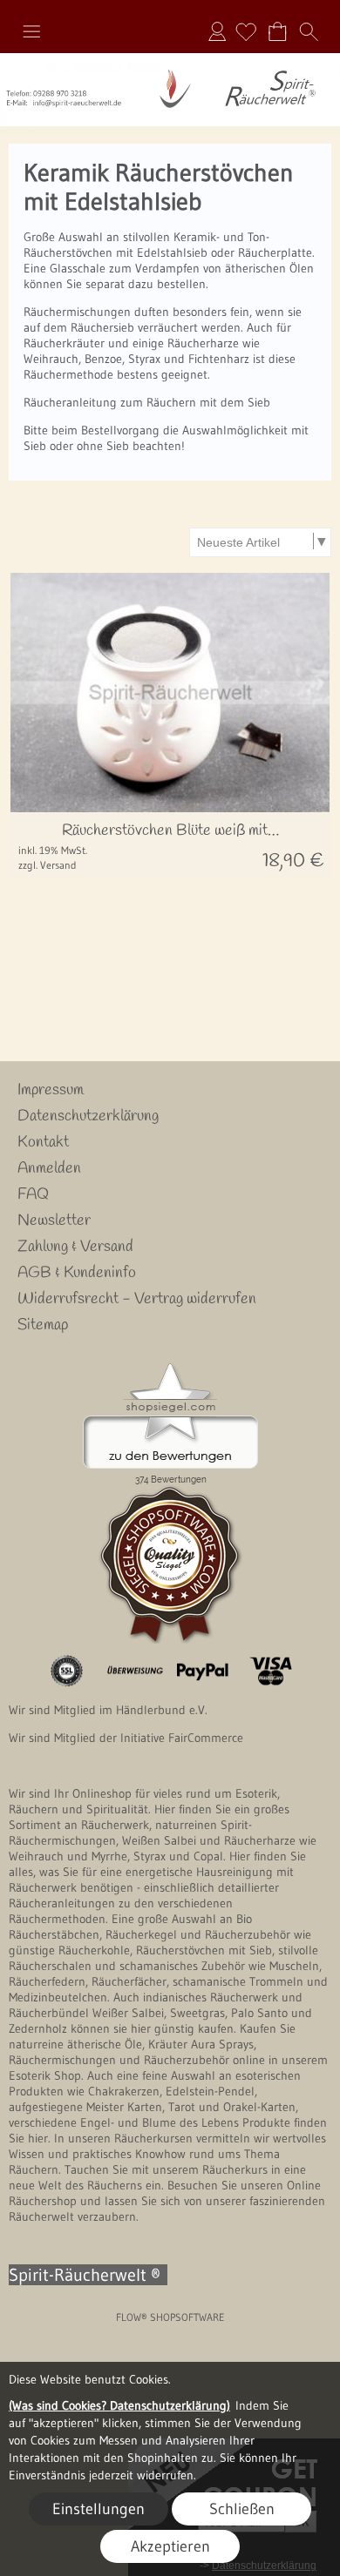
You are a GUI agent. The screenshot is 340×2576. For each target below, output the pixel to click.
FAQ (33, 1194)
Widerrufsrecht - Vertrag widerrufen (137, 1299)
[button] (31, 31)
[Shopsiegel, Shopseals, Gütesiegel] (170, 1368)
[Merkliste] (246, 31)
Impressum (51, 1090)
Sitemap (43, 1325)
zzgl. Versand (48, 865)
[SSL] (67, 1671)
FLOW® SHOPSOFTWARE (170, 2317)
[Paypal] (203, 1671)
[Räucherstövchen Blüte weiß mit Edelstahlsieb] (170, 846)
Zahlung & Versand (75, 1247)
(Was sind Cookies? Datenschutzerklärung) (119, 2405)
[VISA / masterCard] (271, 1671)
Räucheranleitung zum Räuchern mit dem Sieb (147, 402)
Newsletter (54, 1221)
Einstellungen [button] (99, 2509)
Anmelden (217, 31)
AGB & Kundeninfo (77, 1273)
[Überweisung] (135, 1671)
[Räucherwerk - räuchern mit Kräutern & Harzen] (170, 60)
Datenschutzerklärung (88, 1116)
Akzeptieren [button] (170, 2546)
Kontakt (43, 1142)
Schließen (242, 2509)
